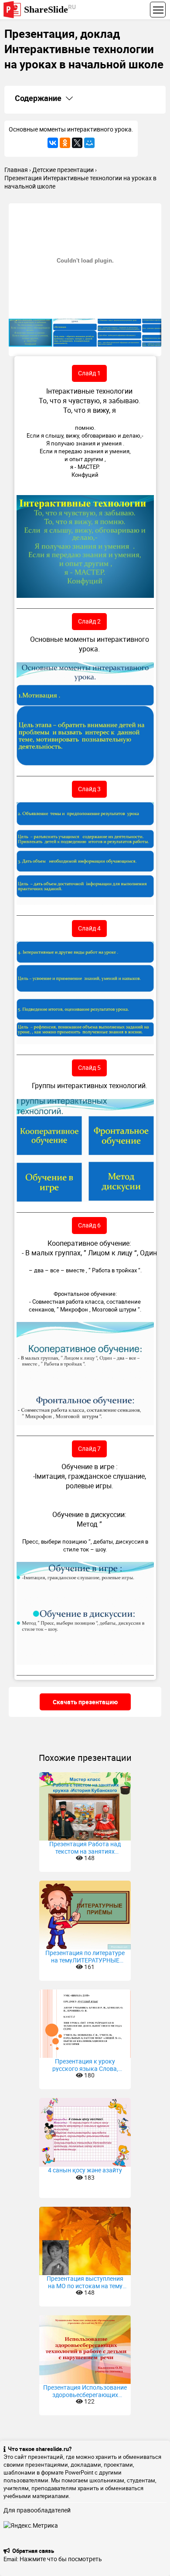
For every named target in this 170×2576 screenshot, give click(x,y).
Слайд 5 (89, 1067)
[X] (77, 143)
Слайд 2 (89, 621)
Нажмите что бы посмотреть (61, 2559)
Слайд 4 (89, 928)
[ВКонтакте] (53, 143)
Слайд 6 (89, 1225)
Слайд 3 (89, 789)
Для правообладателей (37, 2510)
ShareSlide (50, 9)
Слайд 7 (89, 1448)
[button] (153, 211)
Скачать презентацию (85, 1702)
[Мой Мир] (89, 143)
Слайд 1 (89, 373)
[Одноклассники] (65, 143)
